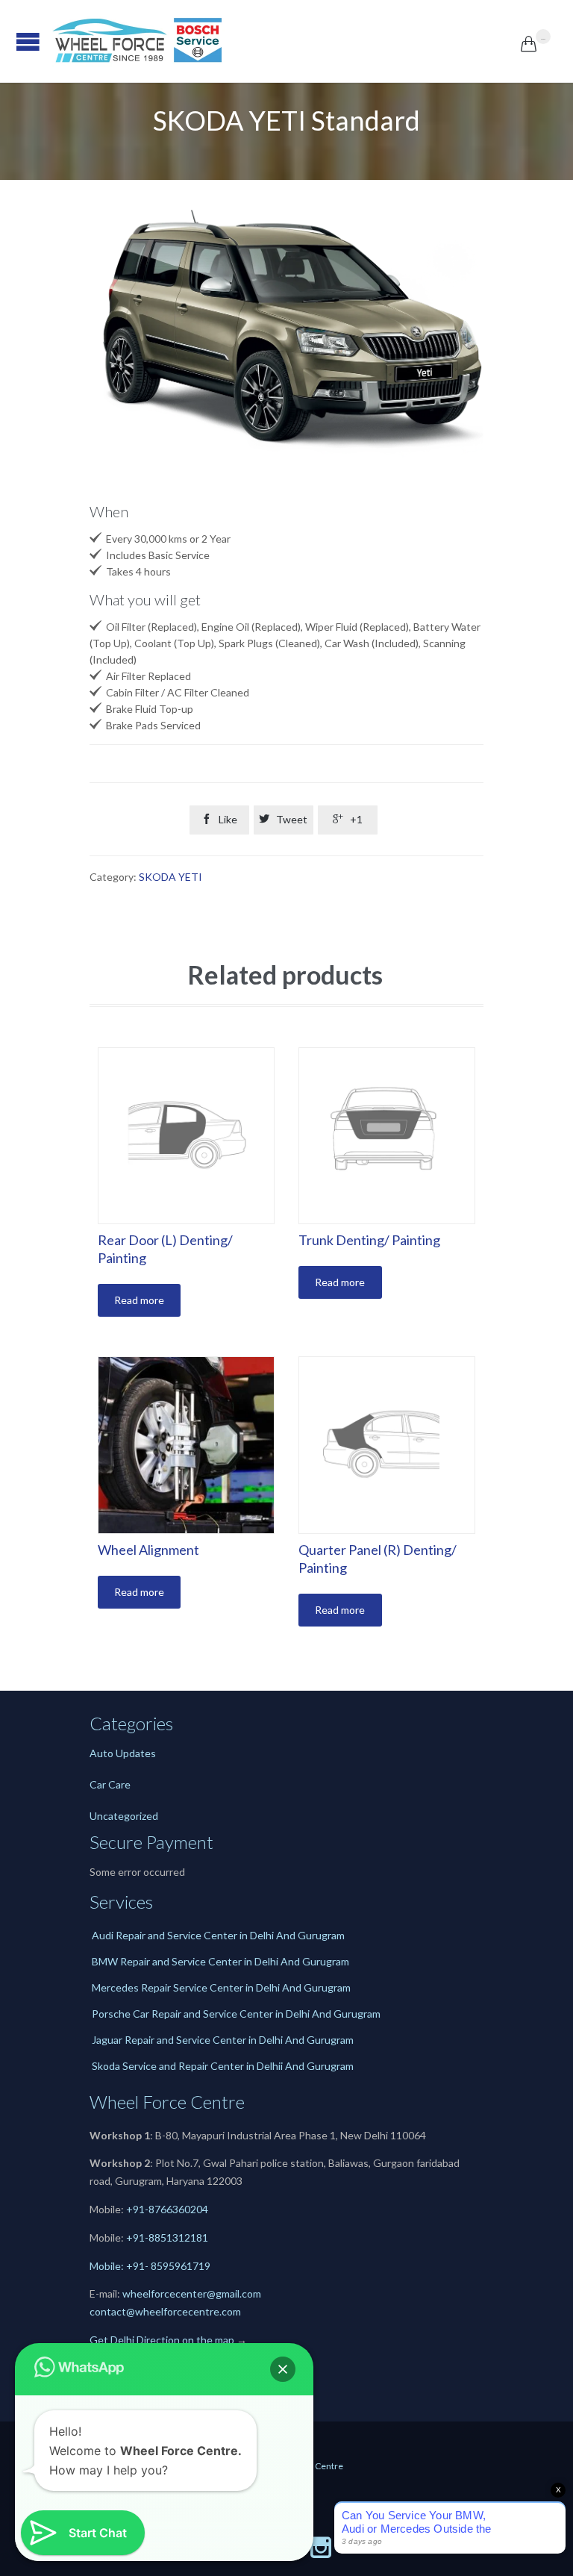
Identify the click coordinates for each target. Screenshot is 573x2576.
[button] (283, 2369)
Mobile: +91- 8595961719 (150, 2266)
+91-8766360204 (167, 2209)
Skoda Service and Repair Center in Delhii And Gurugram (223, 2066)
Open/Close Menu (15, 41)
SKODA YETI (170, 877)
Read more (139, 1300)
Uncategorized (124, 1816)
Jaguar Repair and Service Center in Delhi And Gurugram (223, 2040)
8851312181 (178, 2237)
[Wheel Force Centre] (286, 41)
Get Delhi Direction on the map (162, 2340)
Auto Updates (123, 1753)
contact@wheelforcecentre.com (165, 2311)
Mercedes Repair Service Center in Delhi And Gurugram (221, 1987)
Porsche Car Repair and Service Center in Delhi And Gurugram (236, 2014)
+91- (137, 2237)
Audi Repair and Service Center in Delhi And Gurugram (218, 1935)
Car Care (110, 1784)
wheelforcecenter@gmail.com (192, 2293)
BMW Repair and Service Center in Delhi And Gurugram (220, 1961)
